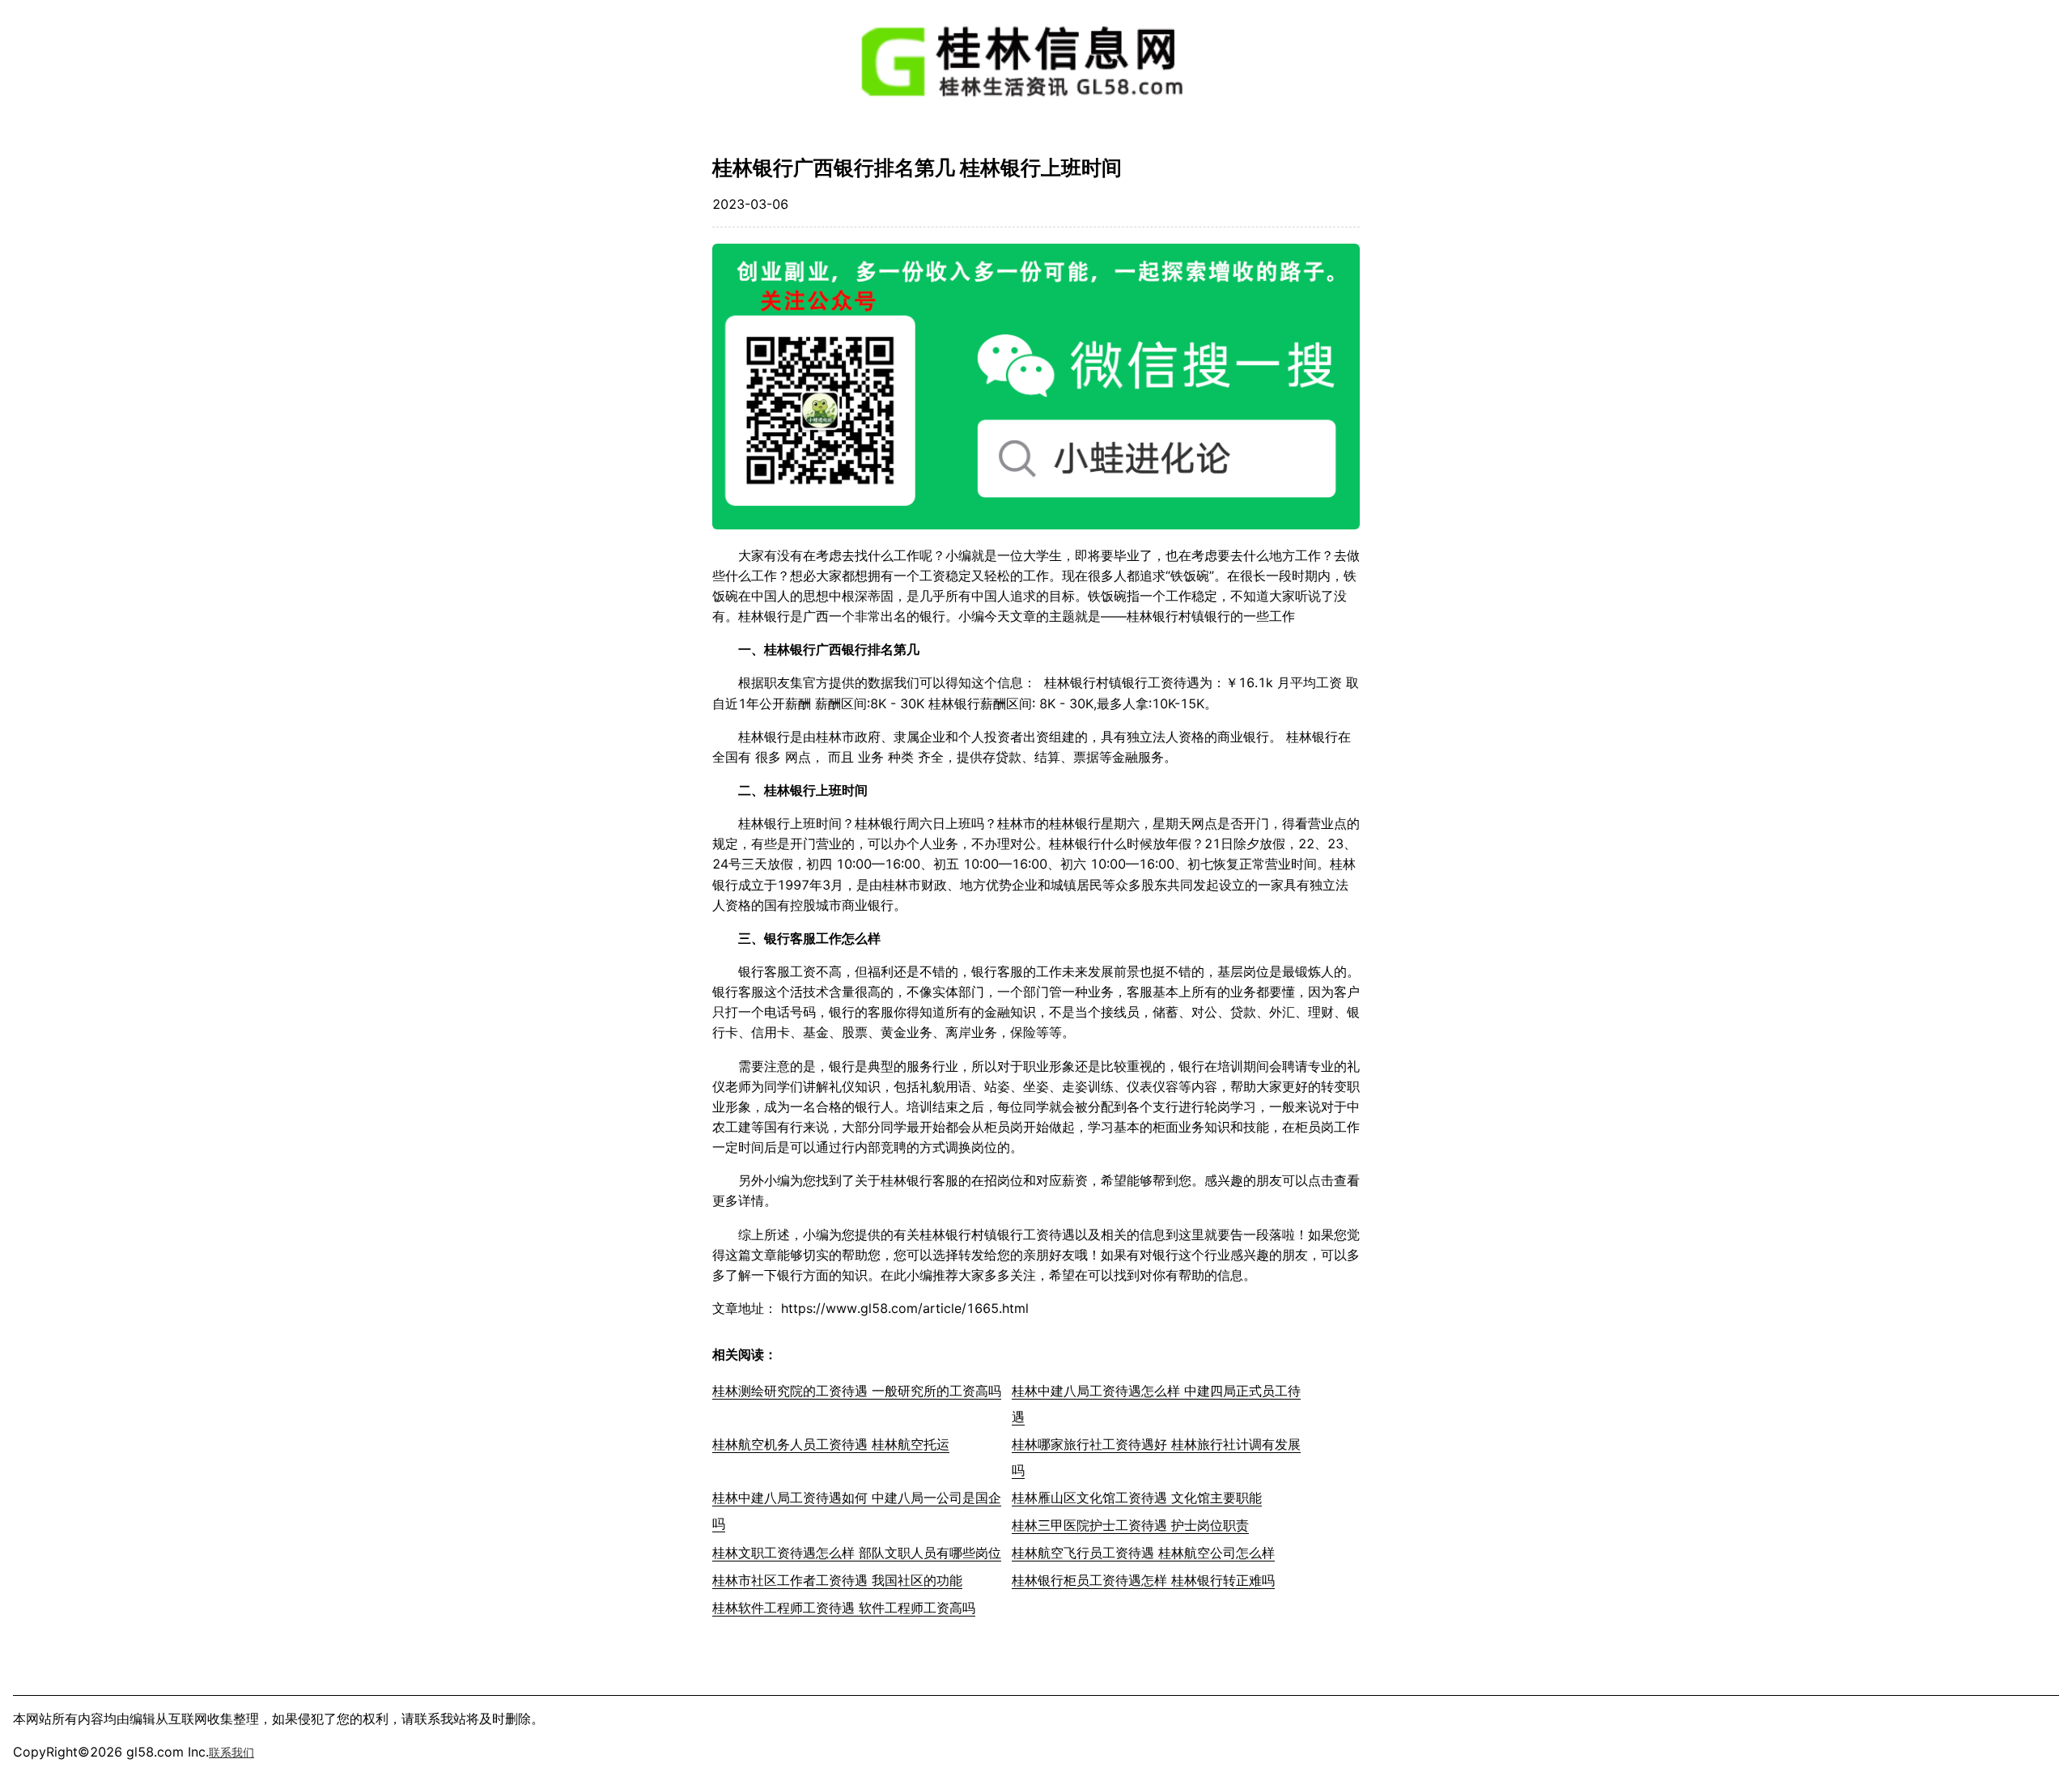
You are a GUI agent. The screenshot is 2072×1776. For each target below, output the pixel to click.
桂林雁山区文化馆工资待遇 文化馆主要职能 (1137, 1498)
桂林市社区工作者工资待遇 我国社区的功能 (837, 1580)
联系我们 (231, 1752)
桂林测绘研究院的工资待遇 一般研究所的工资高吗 (857, 1391)
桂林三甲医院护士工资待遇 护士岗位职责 (1130, 1525)
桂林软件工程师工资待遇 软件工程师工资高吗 (844, 1608)
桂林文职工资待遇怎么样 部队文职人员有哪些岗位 (857, 1553)
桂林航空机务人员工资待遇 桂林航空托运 (831, 1444)
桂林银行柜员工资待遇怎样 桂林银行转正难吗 (1143, 1580)
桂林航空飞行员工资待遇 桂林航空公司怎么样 (1143, 1553)
